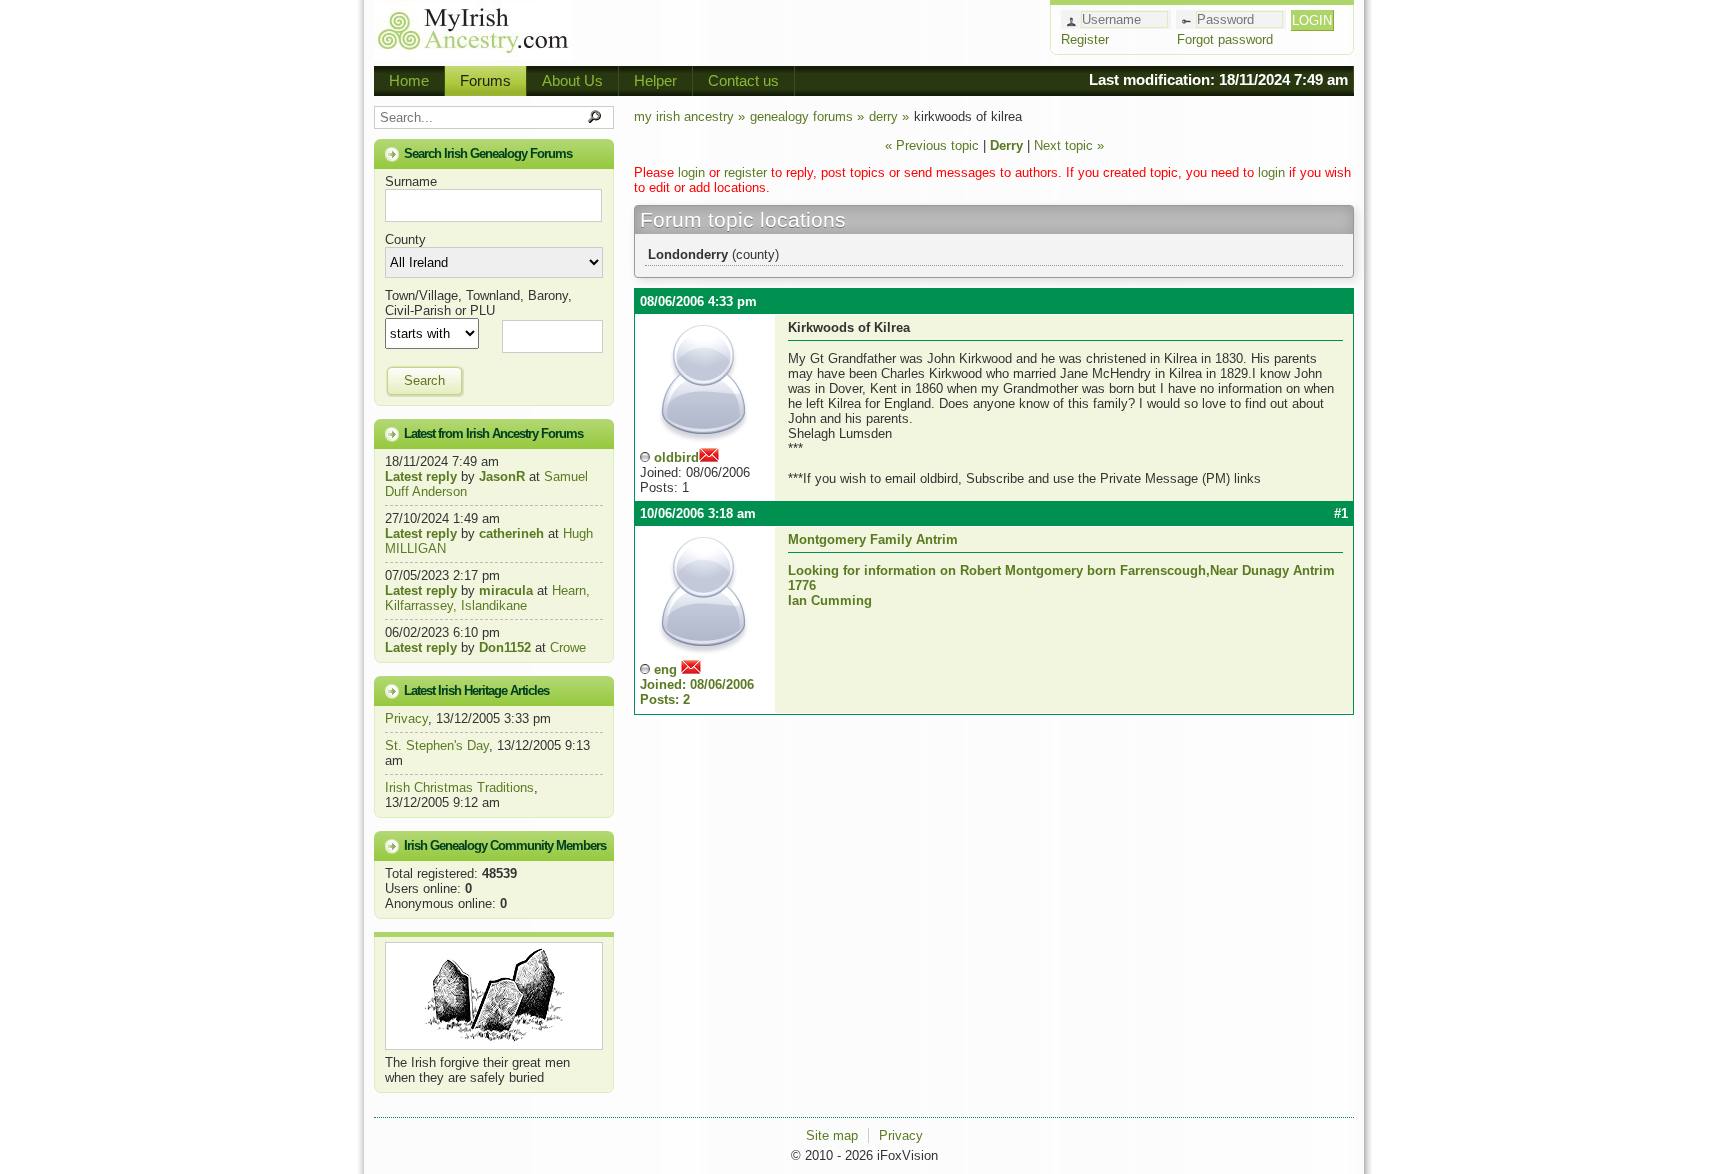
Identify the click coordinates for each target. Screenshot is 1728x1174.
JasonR (502, 476)
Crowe (568, 647)
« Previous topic (932, 145)
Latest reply (421, 476)
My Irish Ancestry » (689, 116)
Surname (411, 181)
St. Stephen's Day (437, 745)
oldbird (676, 457)
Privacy (406, 718)
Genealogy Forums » (807, 116)
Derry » (889, 116)
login (691, 172)
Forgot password (1225, 39)
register (745, 172)
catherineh (511, 533)
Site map (832, 1135)
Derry (1008, 145)
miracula (506, 590)
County (405, 239)
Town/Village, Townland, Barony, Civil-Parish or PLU (478, 303)
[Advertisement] (810, 30)
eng (697, 684)
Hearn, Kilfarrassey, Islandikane (487, 598)
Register (1085, 39)
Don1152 (505, 647)
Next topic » (1069, 145)
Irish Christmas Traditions (459, 787)
